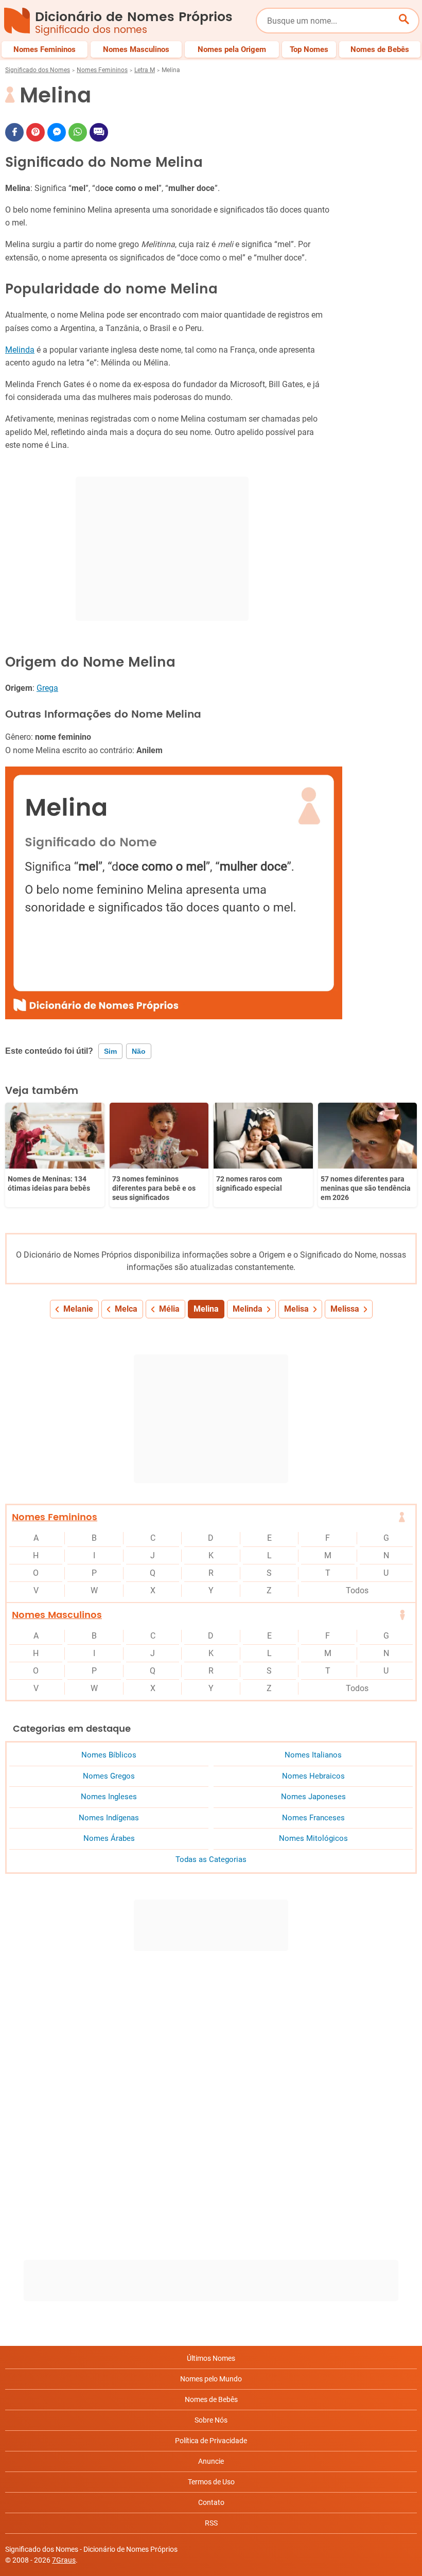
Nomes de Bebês (211, 2399)
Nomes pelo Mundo (211, 2379)
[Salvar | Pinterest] (36, 132)
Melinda (20, 350)
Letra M (145, 70)
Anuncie (211, 2461)
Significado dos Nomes (38, 70)
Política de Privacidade (211, 2441)
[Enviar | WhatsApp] (78, 132)
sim (110, 1051)
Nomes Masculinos (57, 1615)
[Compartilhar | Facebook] (14, 132)
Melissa (345, 1309)
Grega (47, 688)
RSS (211, 2523)
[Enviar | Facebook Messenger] (57, 132)
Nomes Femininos (102, 70)
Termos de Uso (211, 2482)
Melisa (296, 1309)
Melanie (78, 1309)
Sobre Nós (211, 2420)
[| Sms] (99, 132)
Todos (357, 1590)
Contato (211, 2502)
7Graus (64, 2560)
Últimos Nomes (211, 2358)
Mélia (169, 1309)
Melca (126, 1309)
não (139, 1051)
